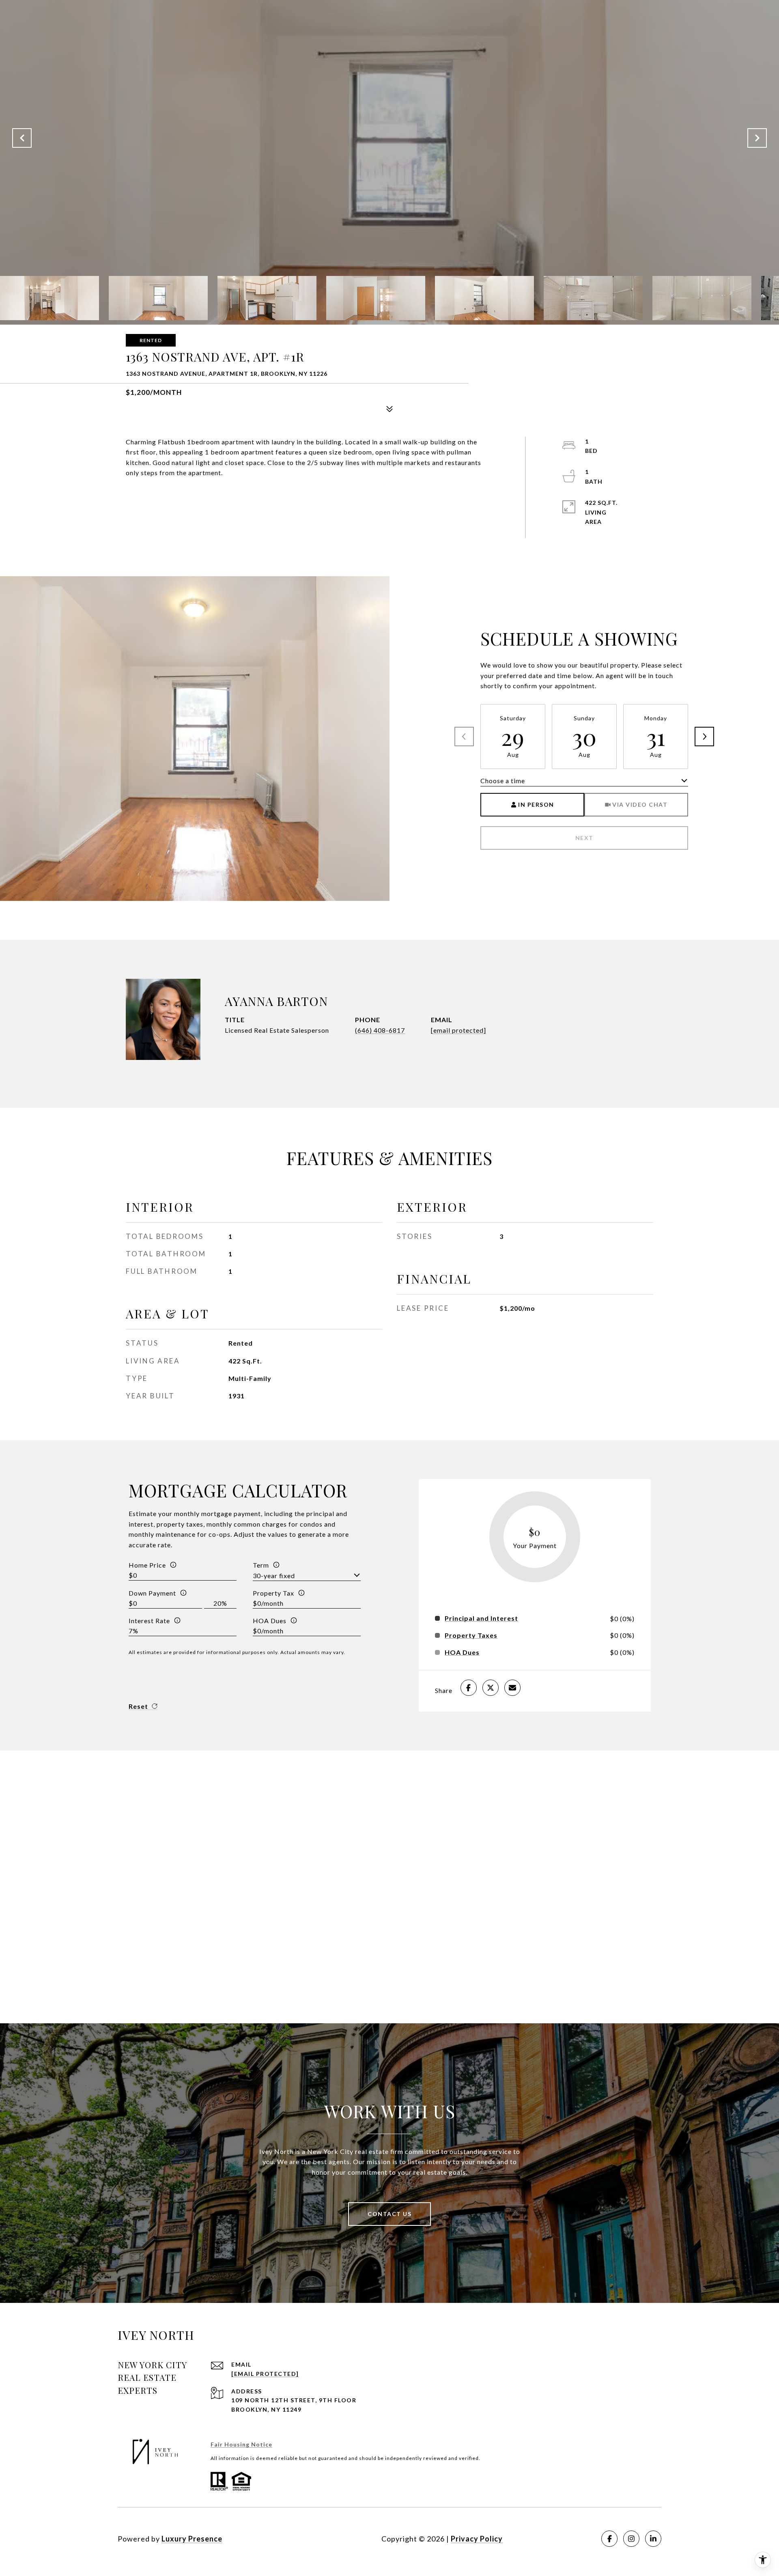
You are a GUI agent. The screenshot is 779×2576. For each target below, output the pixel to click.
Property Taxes (471, 1635)
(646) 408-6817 (380, 1030)
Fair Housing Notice (241, 2444)
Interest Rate (149, 1621)
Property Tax (273, 1593)
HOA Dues (270, 1621)
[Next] (704, 737)
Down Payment (152, 1593)
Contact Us (389, 2214)
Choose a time (503, 781)
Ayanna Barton (276, 1001)
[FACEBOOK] (609, 2539)
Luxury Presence (192, 2539)
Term (261, 1565)
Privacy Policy (477, 2539)
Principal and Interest (481, 1618)
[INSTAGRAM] (631, 2539)
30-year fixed (274, 1576)
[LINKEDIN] (653, 2539)
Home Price (147, 1565)
